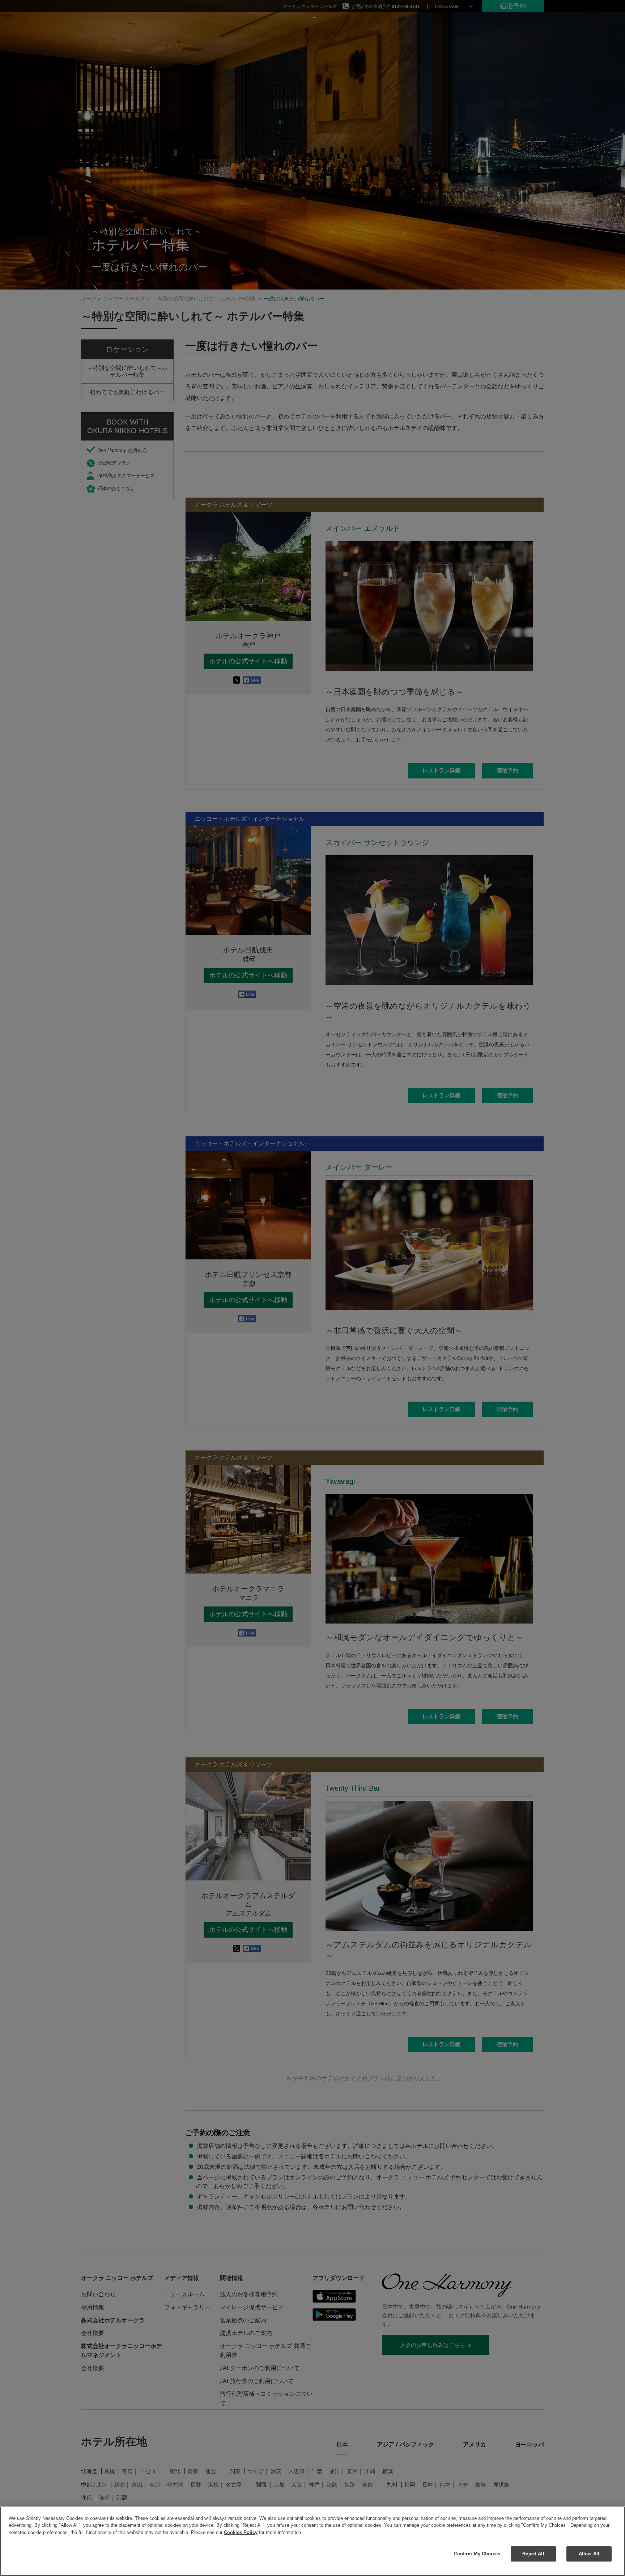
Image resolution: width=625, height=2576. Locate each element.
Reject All (533, 2554)
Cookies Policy (241, 2532)
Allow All (589, 2554)
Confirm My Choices (477, 2554)
